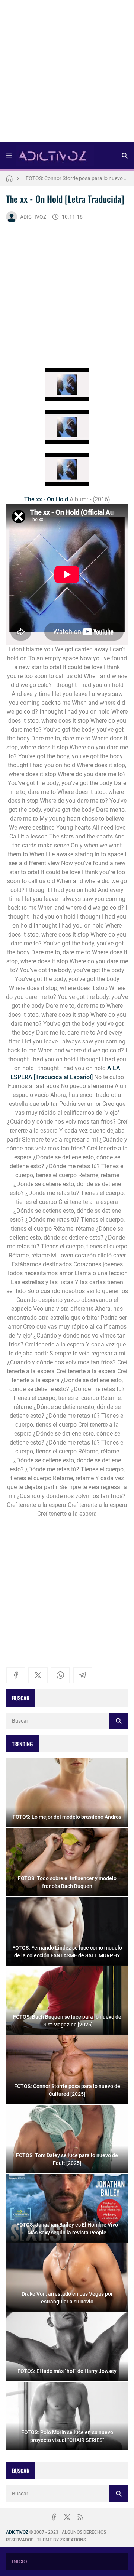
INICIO (20, 2562)
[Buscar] (125, 156)
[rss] (80, 2517)
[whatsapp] (60, 1675)
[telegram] (83, 1675)
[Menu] (9, 156)
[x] (38, 1675)
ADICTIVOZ (33, 217)
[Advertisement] (67, 74)
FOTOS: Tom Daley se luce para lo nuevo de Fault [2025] (77, 178)
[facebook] (16, 1675)
